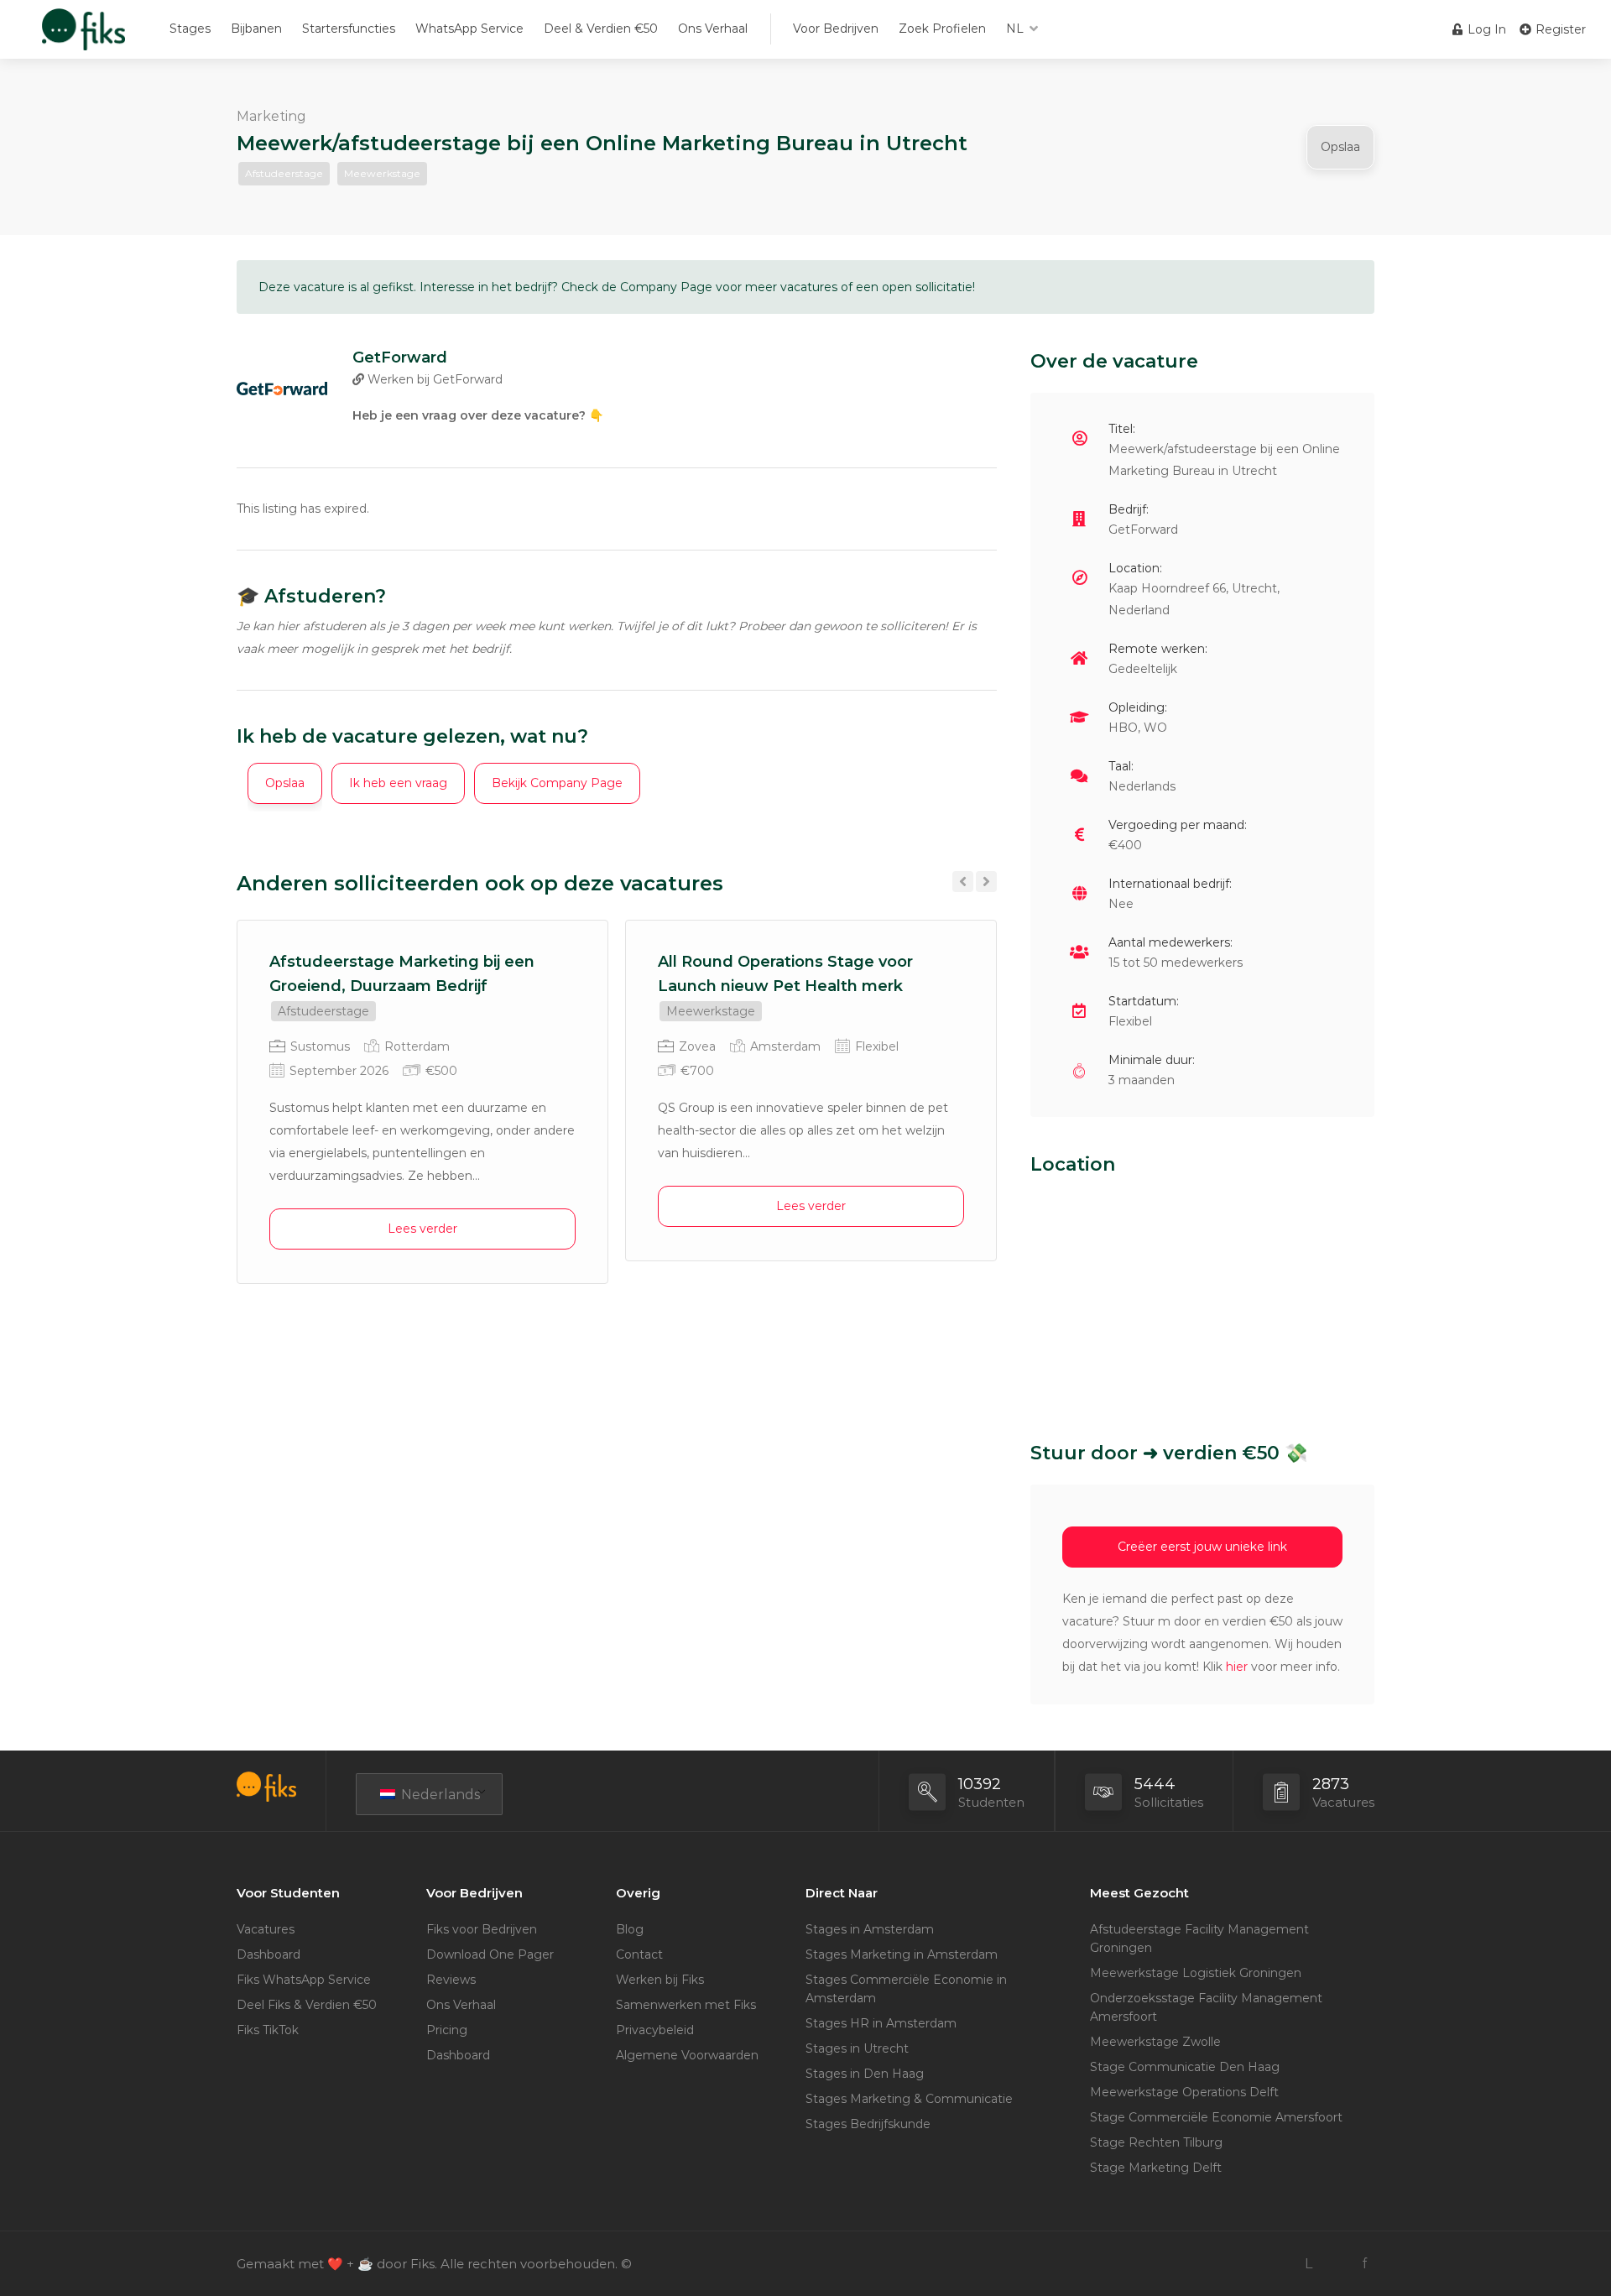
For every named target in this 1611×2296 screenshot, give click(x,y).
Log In (1485, 29)
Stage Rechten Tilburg (1156, 2142)
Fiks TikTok (268, 2030)
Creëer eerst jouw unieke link (1202, 1547)
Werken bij (433, 379)
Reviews (451, 1980)
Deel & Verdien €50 (601, 29)
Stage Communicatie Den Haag (1185, 2067)
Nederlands (439, 1795)
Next (986, 882)
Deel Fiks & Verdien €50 (307, 2005)
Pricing (447, 2030)
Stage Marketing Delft (1156, 2168)
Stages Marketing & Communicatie (909, 2099)
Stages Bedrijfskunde (868, 2124)
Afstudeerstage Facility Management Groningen (1199, 1939)
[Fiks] (83, 37)
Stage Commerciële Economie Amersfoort (1216, 2117)
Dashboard (268, 1954)
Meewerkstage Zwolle (1155, 2042)
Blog (630, 1929)
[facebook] (1364, 2264)
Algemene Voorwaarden (687, 2055)
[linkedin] (1309, 2264)
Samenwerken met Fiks (686, 2005)
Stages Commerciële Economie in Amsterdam (906, 1989)
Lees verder (422, 1229)
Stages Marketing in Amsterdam (902, 1954)
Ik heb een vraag (398, 783)
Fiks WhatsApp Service (304, 1980)
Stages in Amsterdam (870, 1929)
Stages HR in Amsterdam (881, 2023)
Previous (963, 882)
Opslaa (1340, 147)
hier (1237, 1667)
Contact (639, 1954)
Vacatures (266, 1929)
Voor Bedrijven (836, 29)
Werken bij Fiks (660, 1980)
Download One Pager (490, 1954)
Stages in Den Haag (865, 2074)
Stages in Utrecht (857, 2048)
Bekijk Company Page (557, 783)
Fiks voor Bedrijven (482, 1929)
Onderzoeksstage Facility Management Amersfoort (1206, 2007)
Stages (190, 29)
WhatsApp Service (469, 29)
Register (1559, 29)
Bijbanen (256, 29)
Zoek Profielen (942, 29)
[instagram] (1336, 2264)
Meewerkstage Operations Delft (1184, 2092)
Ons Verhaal (713, 29)
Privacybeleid (655, 2030)
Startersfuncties (349, 29)
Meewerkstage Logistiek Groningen (1196, 1973)
